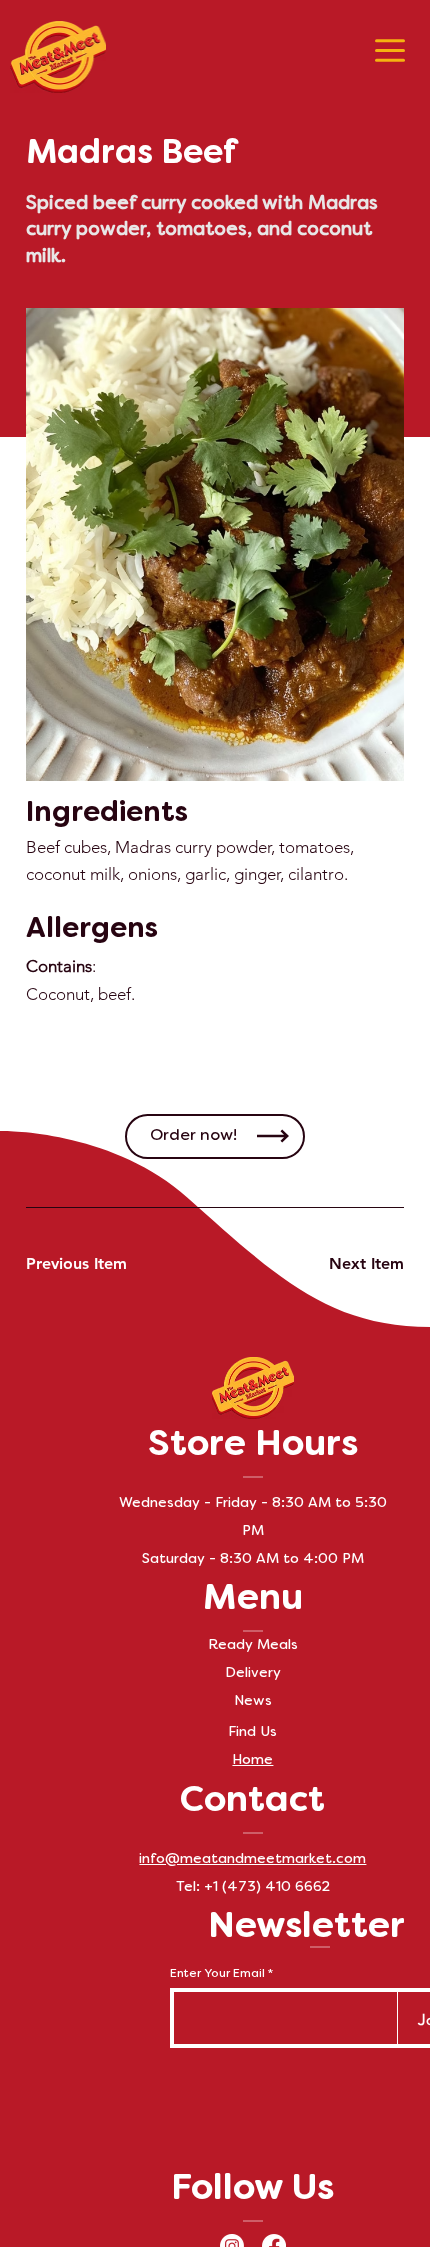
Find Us (252, 1732)
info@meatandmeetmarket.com (252, 1859)
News (253, 1701)
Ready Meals (253, 1645)
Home (252, 1760)
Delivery (253, 1673)
